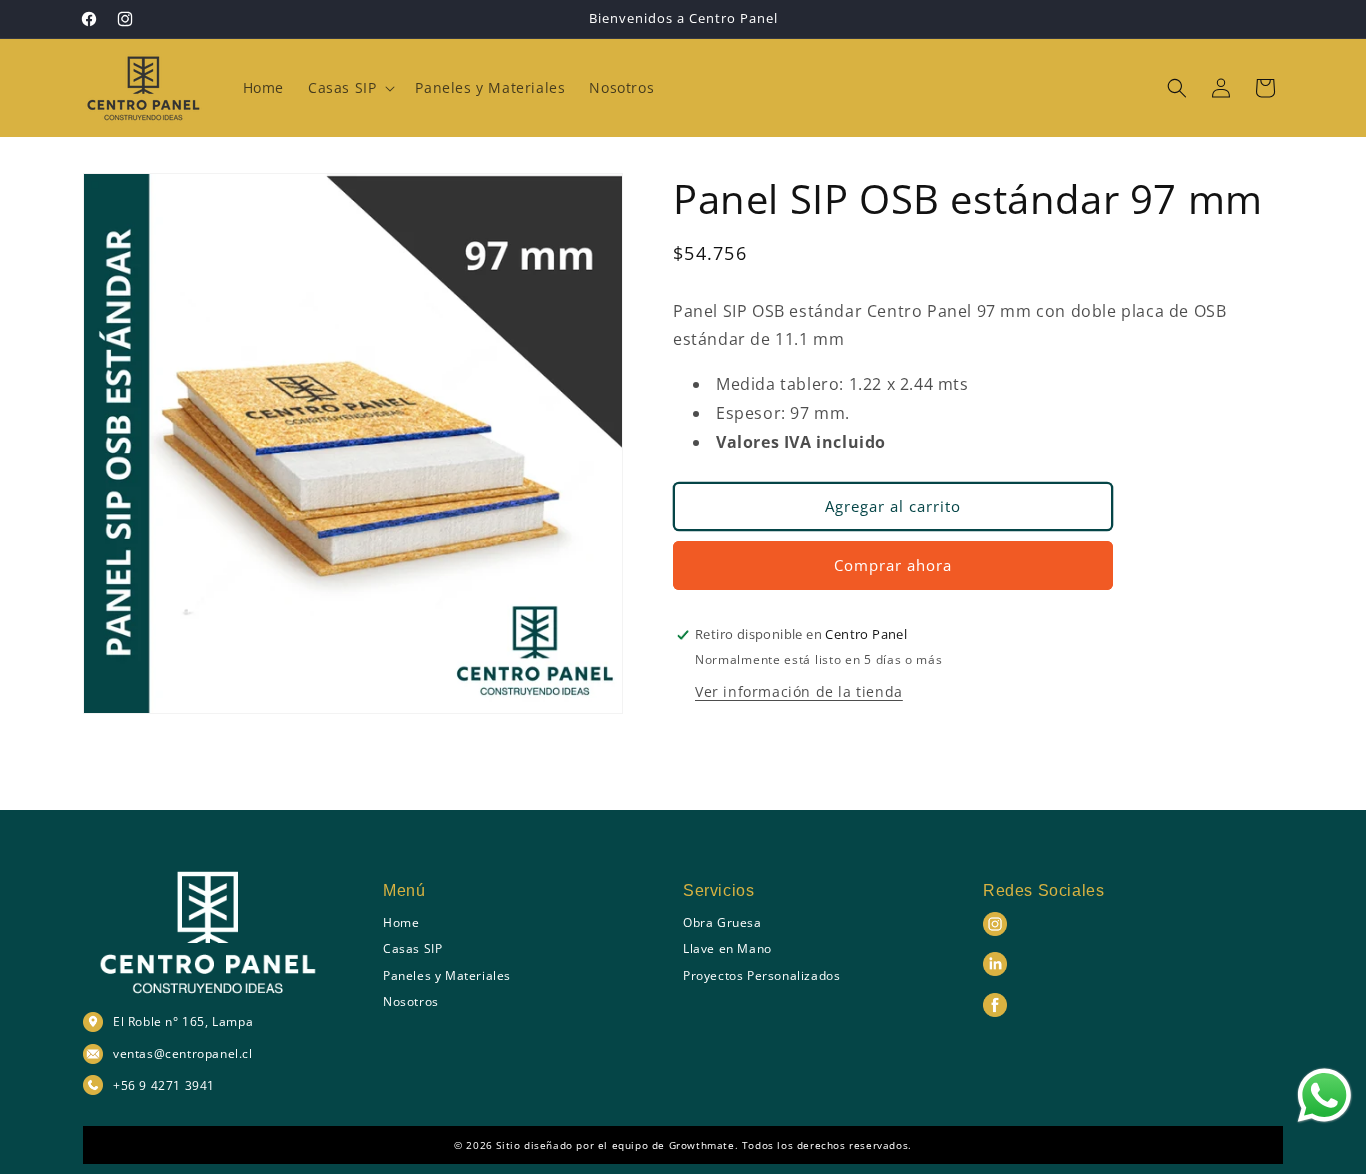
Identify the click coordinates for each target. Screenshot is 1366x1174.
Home (401, 922)
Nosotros (411, 1001)
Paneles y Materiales (447, 975)
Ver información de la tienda (799, 691)
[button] (349, 88)
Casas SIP (412, 948)
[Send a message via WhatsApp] (1324, 1095)
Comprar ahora (893, 565)
